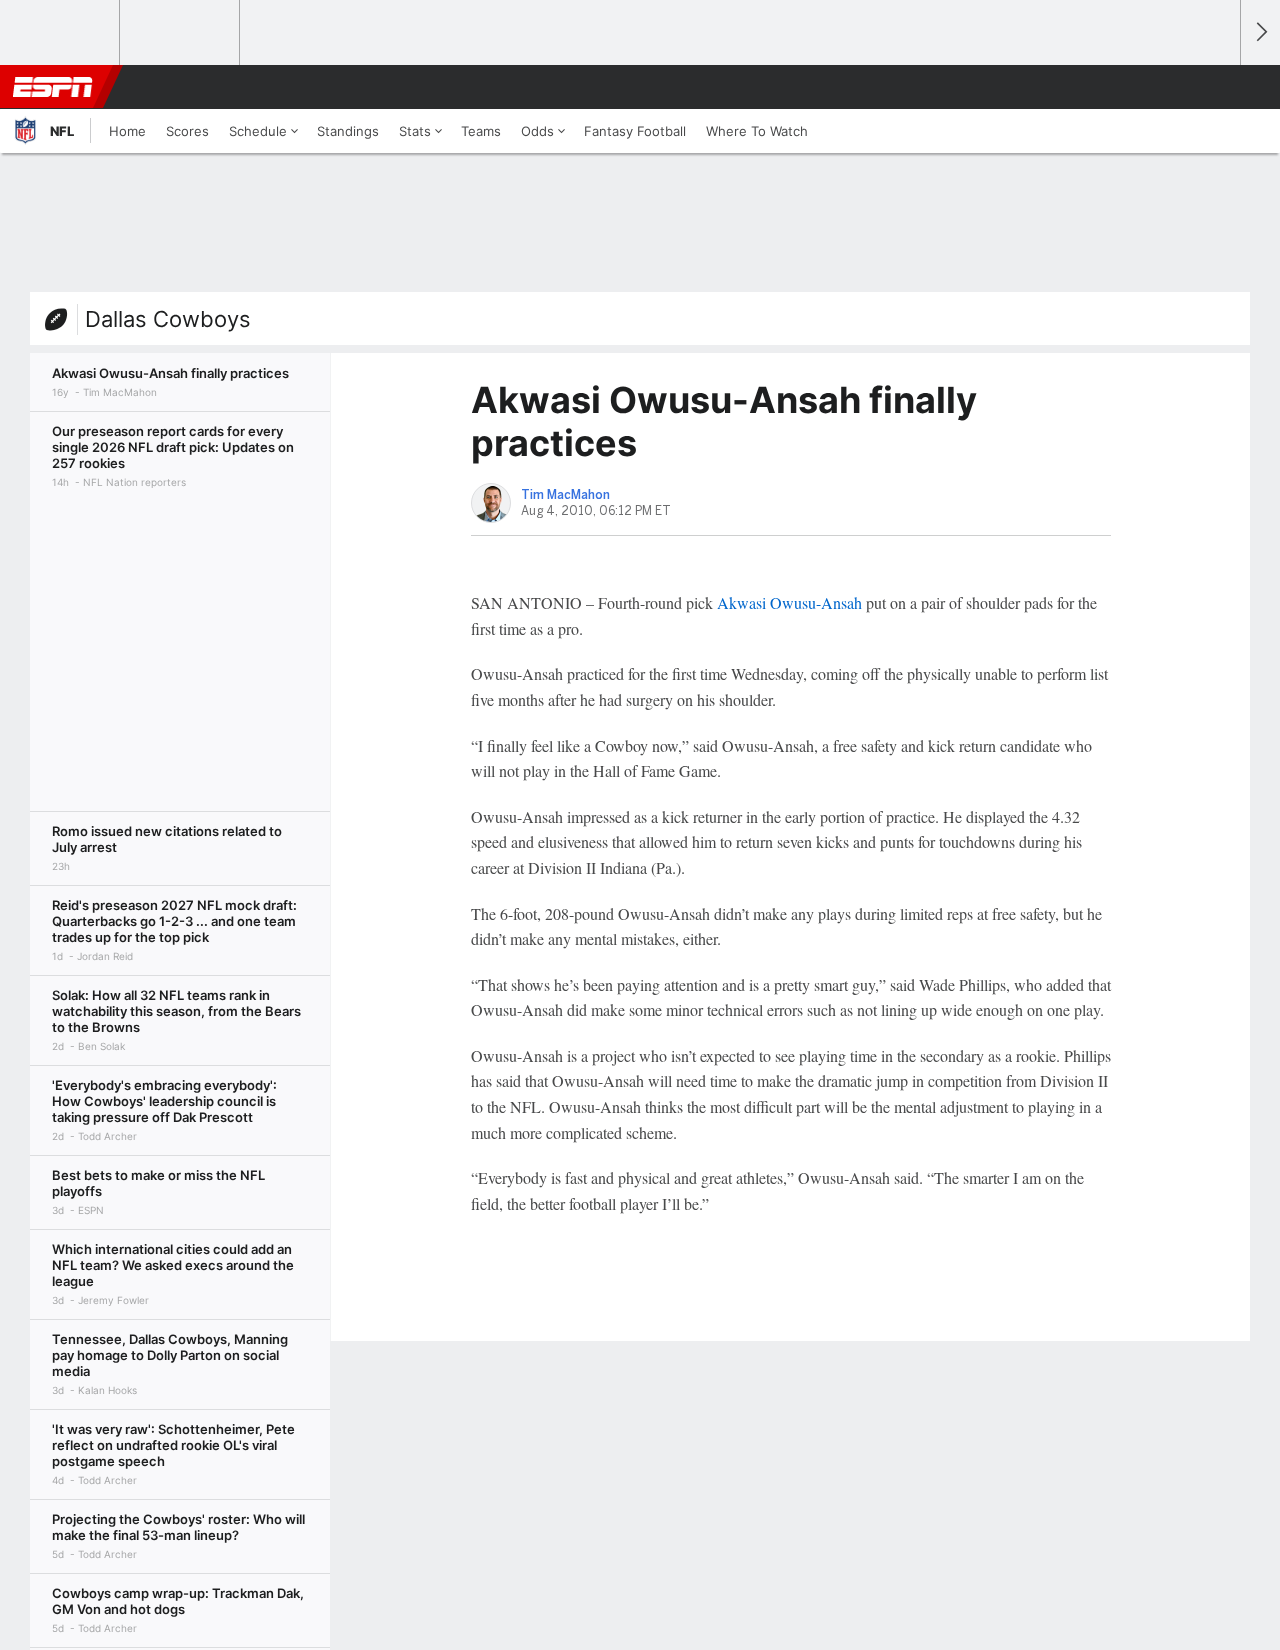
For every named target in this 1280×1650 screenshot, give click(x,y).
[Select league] (61, 33)
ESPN (53, 87)
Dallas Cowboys (168, 319)
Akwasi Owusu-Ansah (789, 602)
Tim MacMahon (565, 495)
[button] (1216, 87)
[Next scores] (1260, 32)
